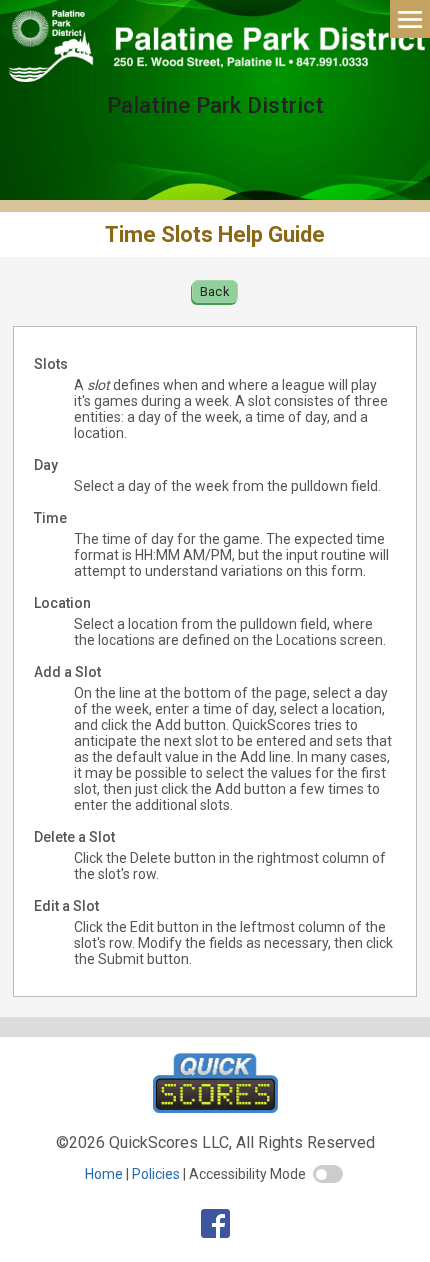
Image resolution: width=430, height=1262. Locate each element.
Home (104, 1174)
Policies (156, 1174)
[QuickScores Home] (215, 1107)
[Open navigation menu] (410, 18)
